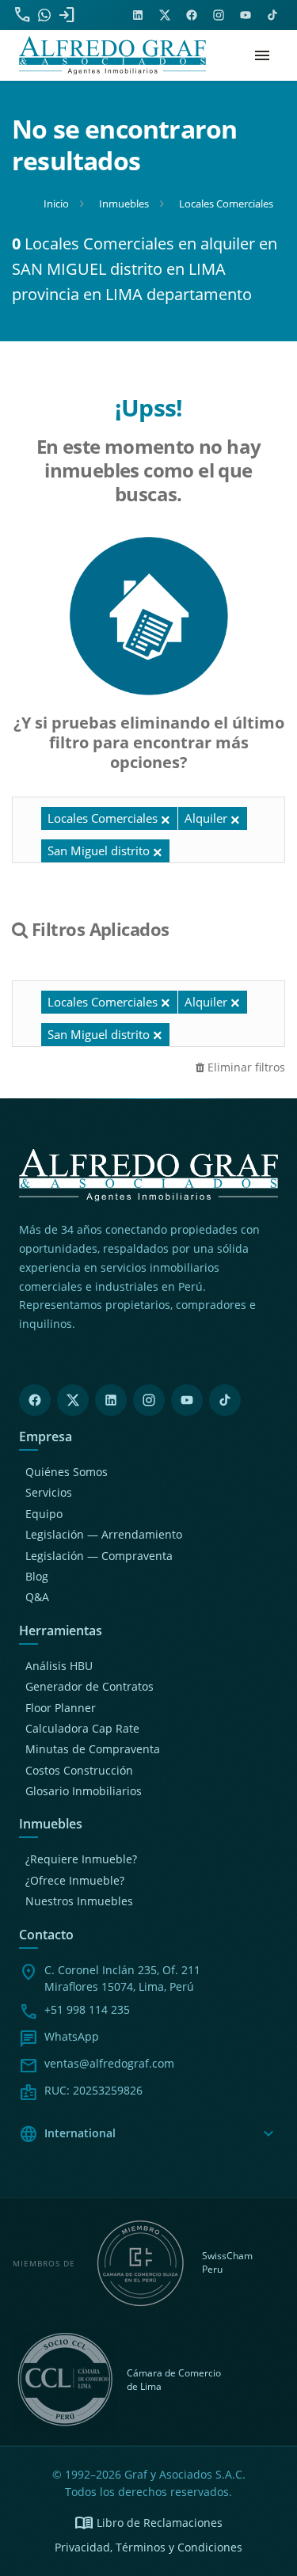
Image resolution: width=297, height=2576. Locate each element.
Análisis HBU (59, 1666)
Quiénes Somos (67, 1472)
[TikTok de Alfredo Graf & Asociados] (272, 15)
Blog (37, 1576)
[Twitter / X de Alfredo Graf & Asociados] (165, 15)
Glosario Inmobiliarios (84, 1791)
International (148, 2134)
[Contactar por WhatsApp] (44, 15)
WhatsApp (72, 2036)
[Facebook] (35, 1400)
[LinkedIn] (111, 1400)
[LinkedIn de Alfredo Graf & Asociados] (138, 15)
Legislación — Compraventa (99, 1556)
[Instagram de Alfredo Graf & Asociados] (219, 15)
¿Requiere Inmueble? (81, 1859)
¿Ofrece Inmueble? (75, 1880)
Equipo (44, 1514)
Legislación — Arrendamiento (104, 1534)
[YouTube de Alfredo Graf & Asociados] (246, 15)
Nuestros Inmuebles (79, 1901)
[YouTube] (187, 1400)
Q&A (37, 1597)
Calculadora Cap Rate (82, 1728)
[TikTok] (225, 1400)
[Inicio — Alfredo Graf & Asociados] (112, 55)
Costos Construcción (79, 1770)
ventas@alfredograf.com (109, 2063)
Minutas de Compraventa (93, 1749)
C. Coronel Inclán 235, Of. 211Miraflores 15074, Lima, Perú (122, 1978)
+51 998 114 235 (87, 2009)
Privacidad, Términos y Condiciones (148, 2547)
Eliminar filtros (245, 1067)
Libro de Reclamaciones (148, 2523)
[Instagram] (149, 1400)
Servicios (49, 1492)
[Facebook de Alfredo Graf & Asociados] (192, 15)
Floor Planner (61, 1708)
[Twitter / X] (73, 1400)
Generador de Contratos (89, 1686)
